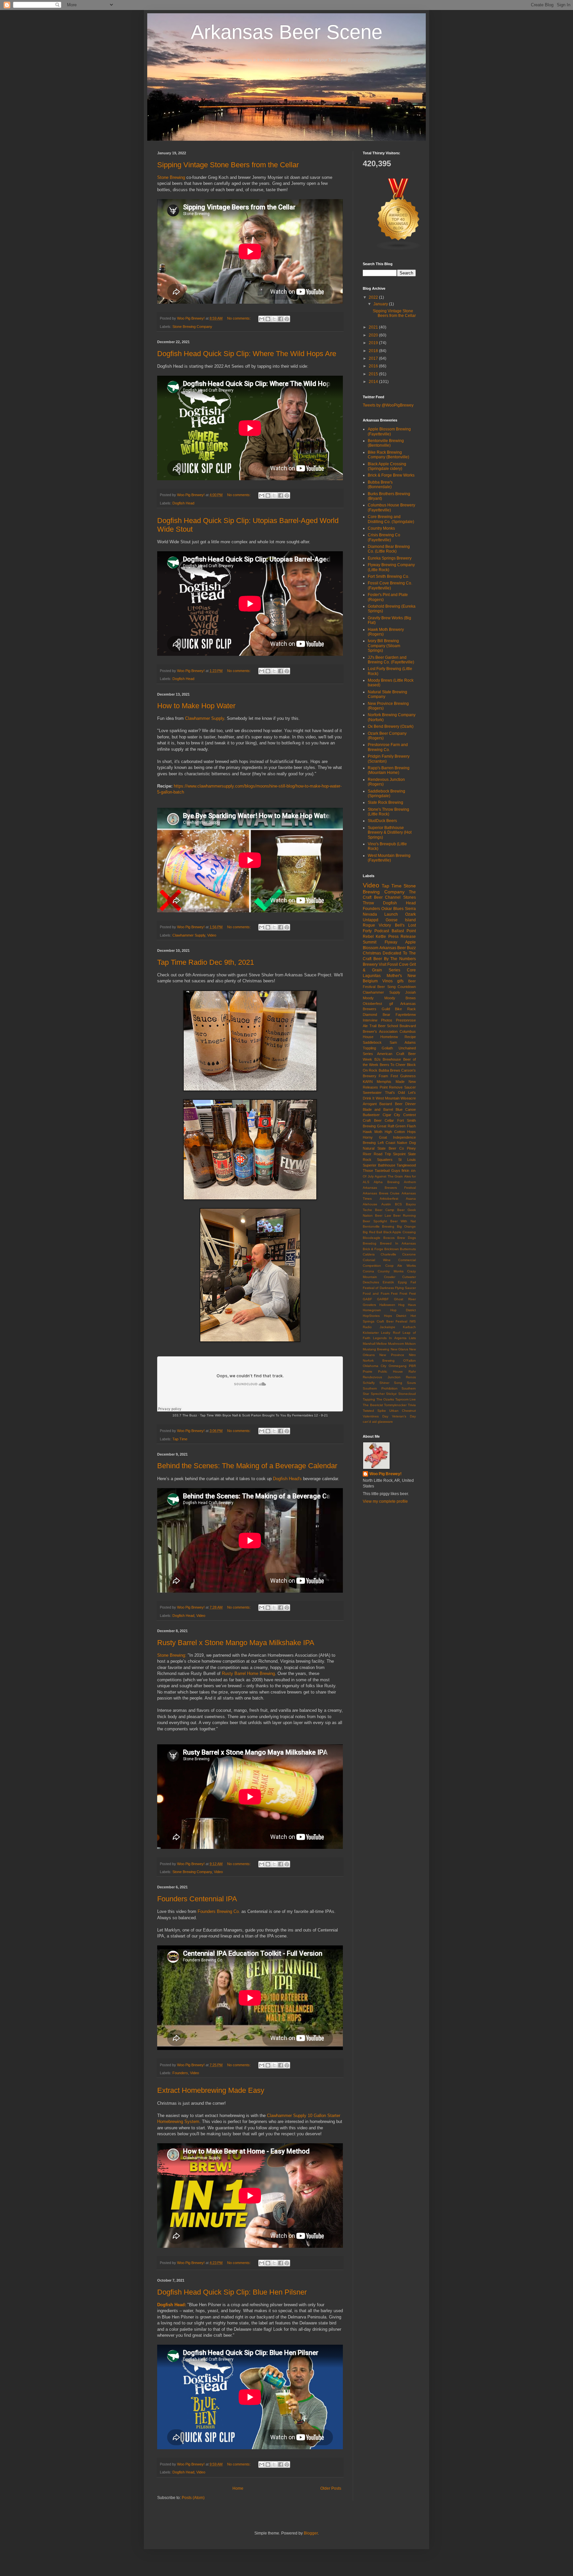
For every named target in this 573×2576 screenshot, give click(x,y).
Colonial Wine (377, 1260)
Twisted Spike (374, 1411)
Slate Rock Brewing (385, 802)
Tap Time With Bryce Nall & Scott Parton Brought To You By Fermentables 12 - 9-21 (264, 1415)
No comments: (239, 318)
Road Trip (382, 1154)
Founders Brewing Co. (219, 1911)
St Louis (407, 1160)
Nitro (412, 1355)
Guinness (408, 1076)
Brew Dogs (407, 1238)
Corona (368, 1271)
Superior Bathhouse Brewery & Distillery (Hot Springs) (390, 833)
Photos (387, 1020)
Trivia (412, 1405)
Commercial (407, 1260)
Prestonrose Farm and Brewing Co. (388, 747)
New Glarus (399, 1349)
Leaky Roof (390, 1333)
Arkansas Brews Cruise (381, 1193)
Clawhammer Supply (205, 718)
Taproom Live (406, 1399)
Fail (413, 1282)
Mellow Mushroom (390, 1344)
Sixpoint (399, 1154)
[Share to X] (274, 319)
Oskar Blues (392, 909)
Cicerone (409, 1254)
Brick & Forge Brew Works (391, 475)
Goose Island (401, 920)
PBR (412, 1366)
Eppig (402, 1282)
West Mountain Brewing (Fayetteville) (389, 858)
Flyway (391, 942)
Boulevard (408, 1026)
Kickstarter (371, 1333)
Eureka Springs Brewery (390, 558)
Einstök (388, 1282)
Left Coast (386, 1143)
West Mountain (388, 1098)
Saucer (410, 1087)
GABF (367, 1299)
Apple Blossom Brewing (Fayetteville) (389, 431)
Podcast (382, 931)
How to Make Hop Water (196, 706)
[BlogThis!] (268, 319)
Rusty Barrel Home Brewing (248, 1673)
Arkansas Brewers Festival (389, 1188)
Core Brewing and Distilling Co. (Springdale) (391, 519)
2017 (374, 358)
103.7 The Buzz (185, 1415)
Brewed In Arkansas (398, 1243)
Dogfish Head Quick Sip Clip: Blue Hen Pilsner (232, 2292)
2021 (374, 327)
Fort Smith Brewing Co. (388, 576)
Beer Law (383, 1215)
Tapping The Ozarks (378, 1399)
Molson (410, 1344)
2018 (374, 351)
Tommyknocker (395, 1405)
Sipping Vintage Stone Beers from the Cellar (228, 165)
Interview (370, 1020)
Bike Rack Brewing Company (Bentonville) (388, 455)
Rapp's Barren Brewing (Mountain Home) (389, 770)
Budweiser (371, 1115)
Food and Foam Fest (380, 1293)
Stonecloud (407, 1394)
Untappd (371, 920)
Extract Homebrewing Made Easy (211, 2090)
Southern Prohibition (380, 1388)
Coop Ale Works (401, 1266)
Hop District (403, 1310)
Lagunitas (372, 976)
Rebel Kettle (374, 937)
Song (398, 1383)
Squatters (385, 1160)
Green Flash (406, 1126)
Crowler (390, 1277)
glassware (385, 1422)
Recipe (410, 1037)
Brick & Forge (373, 1249)
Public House (390, 1371)
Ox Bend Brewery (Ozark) (391, 726)
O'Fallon (410, 1361)
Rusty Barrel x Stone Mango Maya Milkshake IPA (236, 1643)
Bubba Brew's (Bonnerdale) (380, 485)
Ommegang (398, 1366)
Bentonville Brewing (379, 1226)
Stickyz (391, 1394)
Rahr (412, 1371)
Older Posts (331, 2488)
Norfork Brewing (379, 1361)
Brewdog (370, 1243)
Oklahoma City (375, 1366)
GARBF (383, 1299)
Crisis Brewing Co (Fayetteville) (384, 537)
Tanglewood (406, 1165)
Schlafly (369, 1383)
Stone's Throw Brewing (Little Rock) (388, 812)
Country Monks (381, 528)
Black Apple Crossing (400, 1232)
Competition (372, 1266)
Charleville (388, 1254)
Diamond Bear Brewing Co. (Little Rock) (389, 549)
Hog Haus (407, 1305)
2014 (374, 382)
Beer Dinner (405, 1104)
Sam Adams (403, 1042)
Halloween (387, 1305)
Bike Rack (405, 1009)
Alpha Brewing (386, 1182)
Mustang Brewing (376, 1349)
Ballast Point (404, 931)
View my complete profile (385, 1501)
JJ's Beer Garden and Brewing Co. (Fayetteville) (391, 660)
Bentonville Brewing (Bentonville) (386, 443)
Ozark (411, 914)
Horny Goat (375, 1137)
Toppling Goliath (378, 1048)
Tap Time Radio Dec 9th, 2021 (206, 962)
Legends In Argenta (390, 1338)
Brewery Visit (375, 964)
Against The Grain (389, 1176)
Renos (411, 1377)
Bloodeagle (372, 1238)
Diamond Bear (377, 1015)
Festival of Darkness (378, 1288)
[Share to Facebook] (281, 319)
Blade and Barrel (378, 1109)
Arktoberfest (389, 1199)
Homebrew (389, 1037)
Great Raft (386, 1126)
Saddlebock (372, 1042)
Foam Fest (388, 1076)
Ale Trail (370, 1026)
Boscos (389, 1238)
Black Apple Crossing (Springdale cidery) (387, 466)
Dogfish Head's (287, 1479)
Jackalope (387, 1327)
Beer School (388, 1026)
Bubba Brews (389, 1070)
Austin (386, 1204)
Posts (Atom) (193, 2498)
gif (391, 1004)
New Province (392, 1355)
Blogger (311, 2533)
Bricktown (392, 1249)
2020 (374, 335)
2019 (374, 343)
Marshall (369, 1344)
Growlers (369, 1305)
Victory (385, 925)
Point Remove (391, 1087)
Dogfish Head (183, 503)
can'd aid (370, 1422)
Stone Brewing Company (192, 327)
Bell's (400, 925)
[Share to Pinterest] (287, 319)
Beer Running (405, 1215)
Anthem (410, 1182)
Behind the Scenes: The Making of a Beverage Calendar (247, 1466)
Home (238, 2488)
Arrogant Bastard (377, 1104)
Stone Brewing (171, 177)
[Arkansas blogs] (399, 249)
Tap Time (180, 1439)
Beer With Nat (403, 1221)
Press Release (402, 937)
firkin (405, 1171)
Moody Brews (400, 998)
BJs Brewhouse (388, 1059)
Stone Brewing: (172, 1655)
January (381, 304)
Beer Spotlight (375, 1221)
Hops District (395, 1316)
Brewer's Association (380, 1031)
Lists (412, 1338)
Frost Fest (408, 1293)
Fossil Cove (398, 964)
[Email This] (262, 319)
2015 (374, 374)
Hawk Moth (373, 1132)
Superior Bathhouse (379, 1165)
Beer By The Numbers (395, 959)
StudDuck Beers (382, 821)
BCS (398, 1204)
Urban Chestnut (403, 1411)
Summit (370, 942)
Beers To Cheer (393, 1065)
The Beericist (373, 1405)
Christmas (372, 953)
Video (212, 935)
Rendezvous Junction (382, 1377)
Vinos (387, 981)
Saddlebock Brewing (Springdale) (386, 794)
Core (411, 970)
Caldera (369, 1254)
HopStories (371, 1316)
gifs (400, 981)
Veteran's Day (404, 1416)
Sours (411, 1383)
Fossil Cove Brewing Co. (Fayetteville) (390, 585)
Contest (410, 1115)
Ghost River (405, 1299)
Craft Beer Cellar (378, 1120)
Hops (412, 1132)
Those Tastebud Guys (382, 1171)
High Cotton (395, 1132)
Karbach (409, 1327)
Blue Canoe (406, 1109)
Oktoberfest (372, 1004)
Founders (180, 2073)
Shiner (384, 1383)
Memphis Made (390, 1082)
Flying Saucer (405, 1288)
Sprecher (378, 1394)
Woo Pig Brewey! (385, 1474)
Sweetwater (372, 1093)
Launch (391, 914)
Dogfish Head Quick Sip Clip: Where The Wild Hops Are (247, 354)
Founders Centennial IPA (197, 1899)
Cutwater (409, 1277)
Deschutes (371, 1282)
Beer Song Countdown (397, 987)
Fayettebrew (406, 1015)
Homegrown (372, 1310)
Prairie (368, 1371)
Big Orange (406, 1226)
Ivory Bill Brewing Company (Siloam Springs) (384, 646)
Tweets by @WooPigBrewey (388, 405)
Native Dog (406, 1143)
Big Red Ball (372, 1232)
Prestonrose (406, 1020)
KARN (368, 1082)
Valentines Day (376, 1416)
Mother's (394, 976)
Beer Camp (385, 1210)
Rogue (369, 925)
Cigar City (392, 1115)
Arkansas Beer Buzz (398, 948)
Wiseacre (408, 1098)
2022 (374, 297)
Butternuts (408, 1249)
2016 (374, 366)
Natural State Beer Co (383, 1148)
